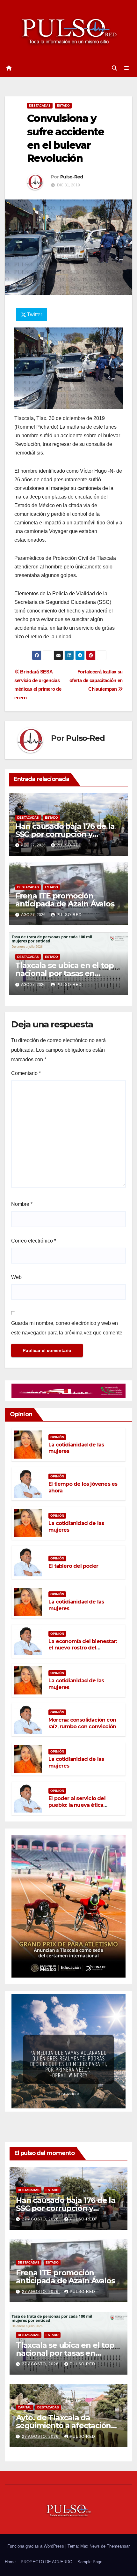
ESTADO (63, 105)
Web (16, 1277)
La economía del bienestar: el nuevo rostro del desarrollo (83, 1648)
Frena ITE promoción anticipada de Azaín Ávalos (65, 900)
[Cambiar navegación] (127, 68)
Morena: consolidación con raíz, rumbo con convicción (82, 1723)
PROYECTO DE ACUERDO (47, 2562)
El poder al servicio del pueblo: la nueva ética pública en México (77, 1805)
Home (10, 2562)
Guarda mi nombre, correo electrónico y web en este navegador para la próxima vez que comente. (67, 1328)
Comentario (26, 1073)
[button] (114, 68)
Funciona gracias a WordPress (36, 2546)
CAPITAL (25, 2407)
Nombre (22, 1204)
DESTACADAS (40, 105)
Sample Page (90, 2562)
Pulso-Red (72, 177)
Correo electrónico (34, 1241)
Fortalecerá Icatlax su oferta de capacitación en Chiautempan (96, 680)
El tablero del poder (73, 1566)
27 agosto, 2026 (41, 2219)
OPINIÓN (57, 1437)
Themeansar (118, 2546)
